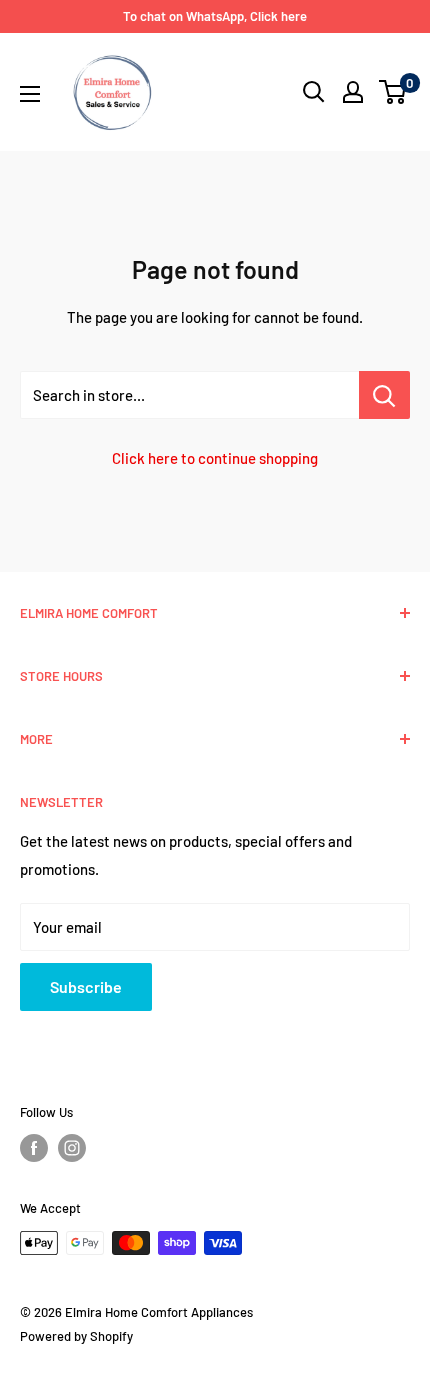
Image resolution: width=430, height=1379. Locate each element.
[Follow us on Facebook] (34, 1148)
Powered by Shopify (76, 1336)
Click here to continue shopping (215, 458)
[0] (393, 92)
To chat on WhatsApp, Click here (215, 16)
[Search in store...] (384, 395)
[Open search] (314, 92)
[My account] (353, 92)
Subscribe (86, 986)
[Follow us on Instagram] (72, 1148)
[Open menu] (30, 94)
